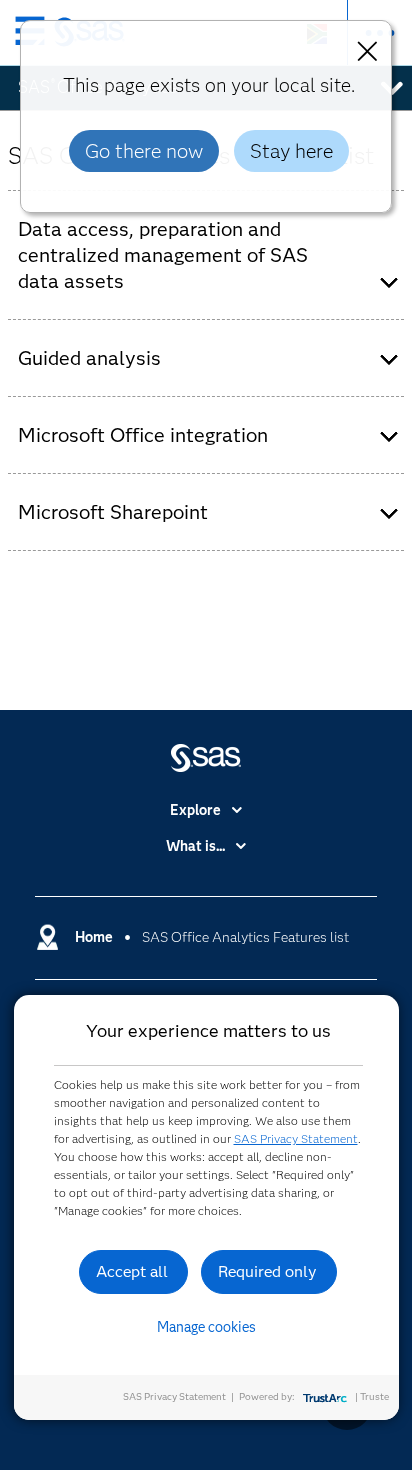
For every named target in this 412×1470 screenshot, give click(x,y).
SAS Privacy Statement (296, 1138)
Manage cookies (206, 1327)
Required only (267, 1271)
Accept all (132, 1271)
